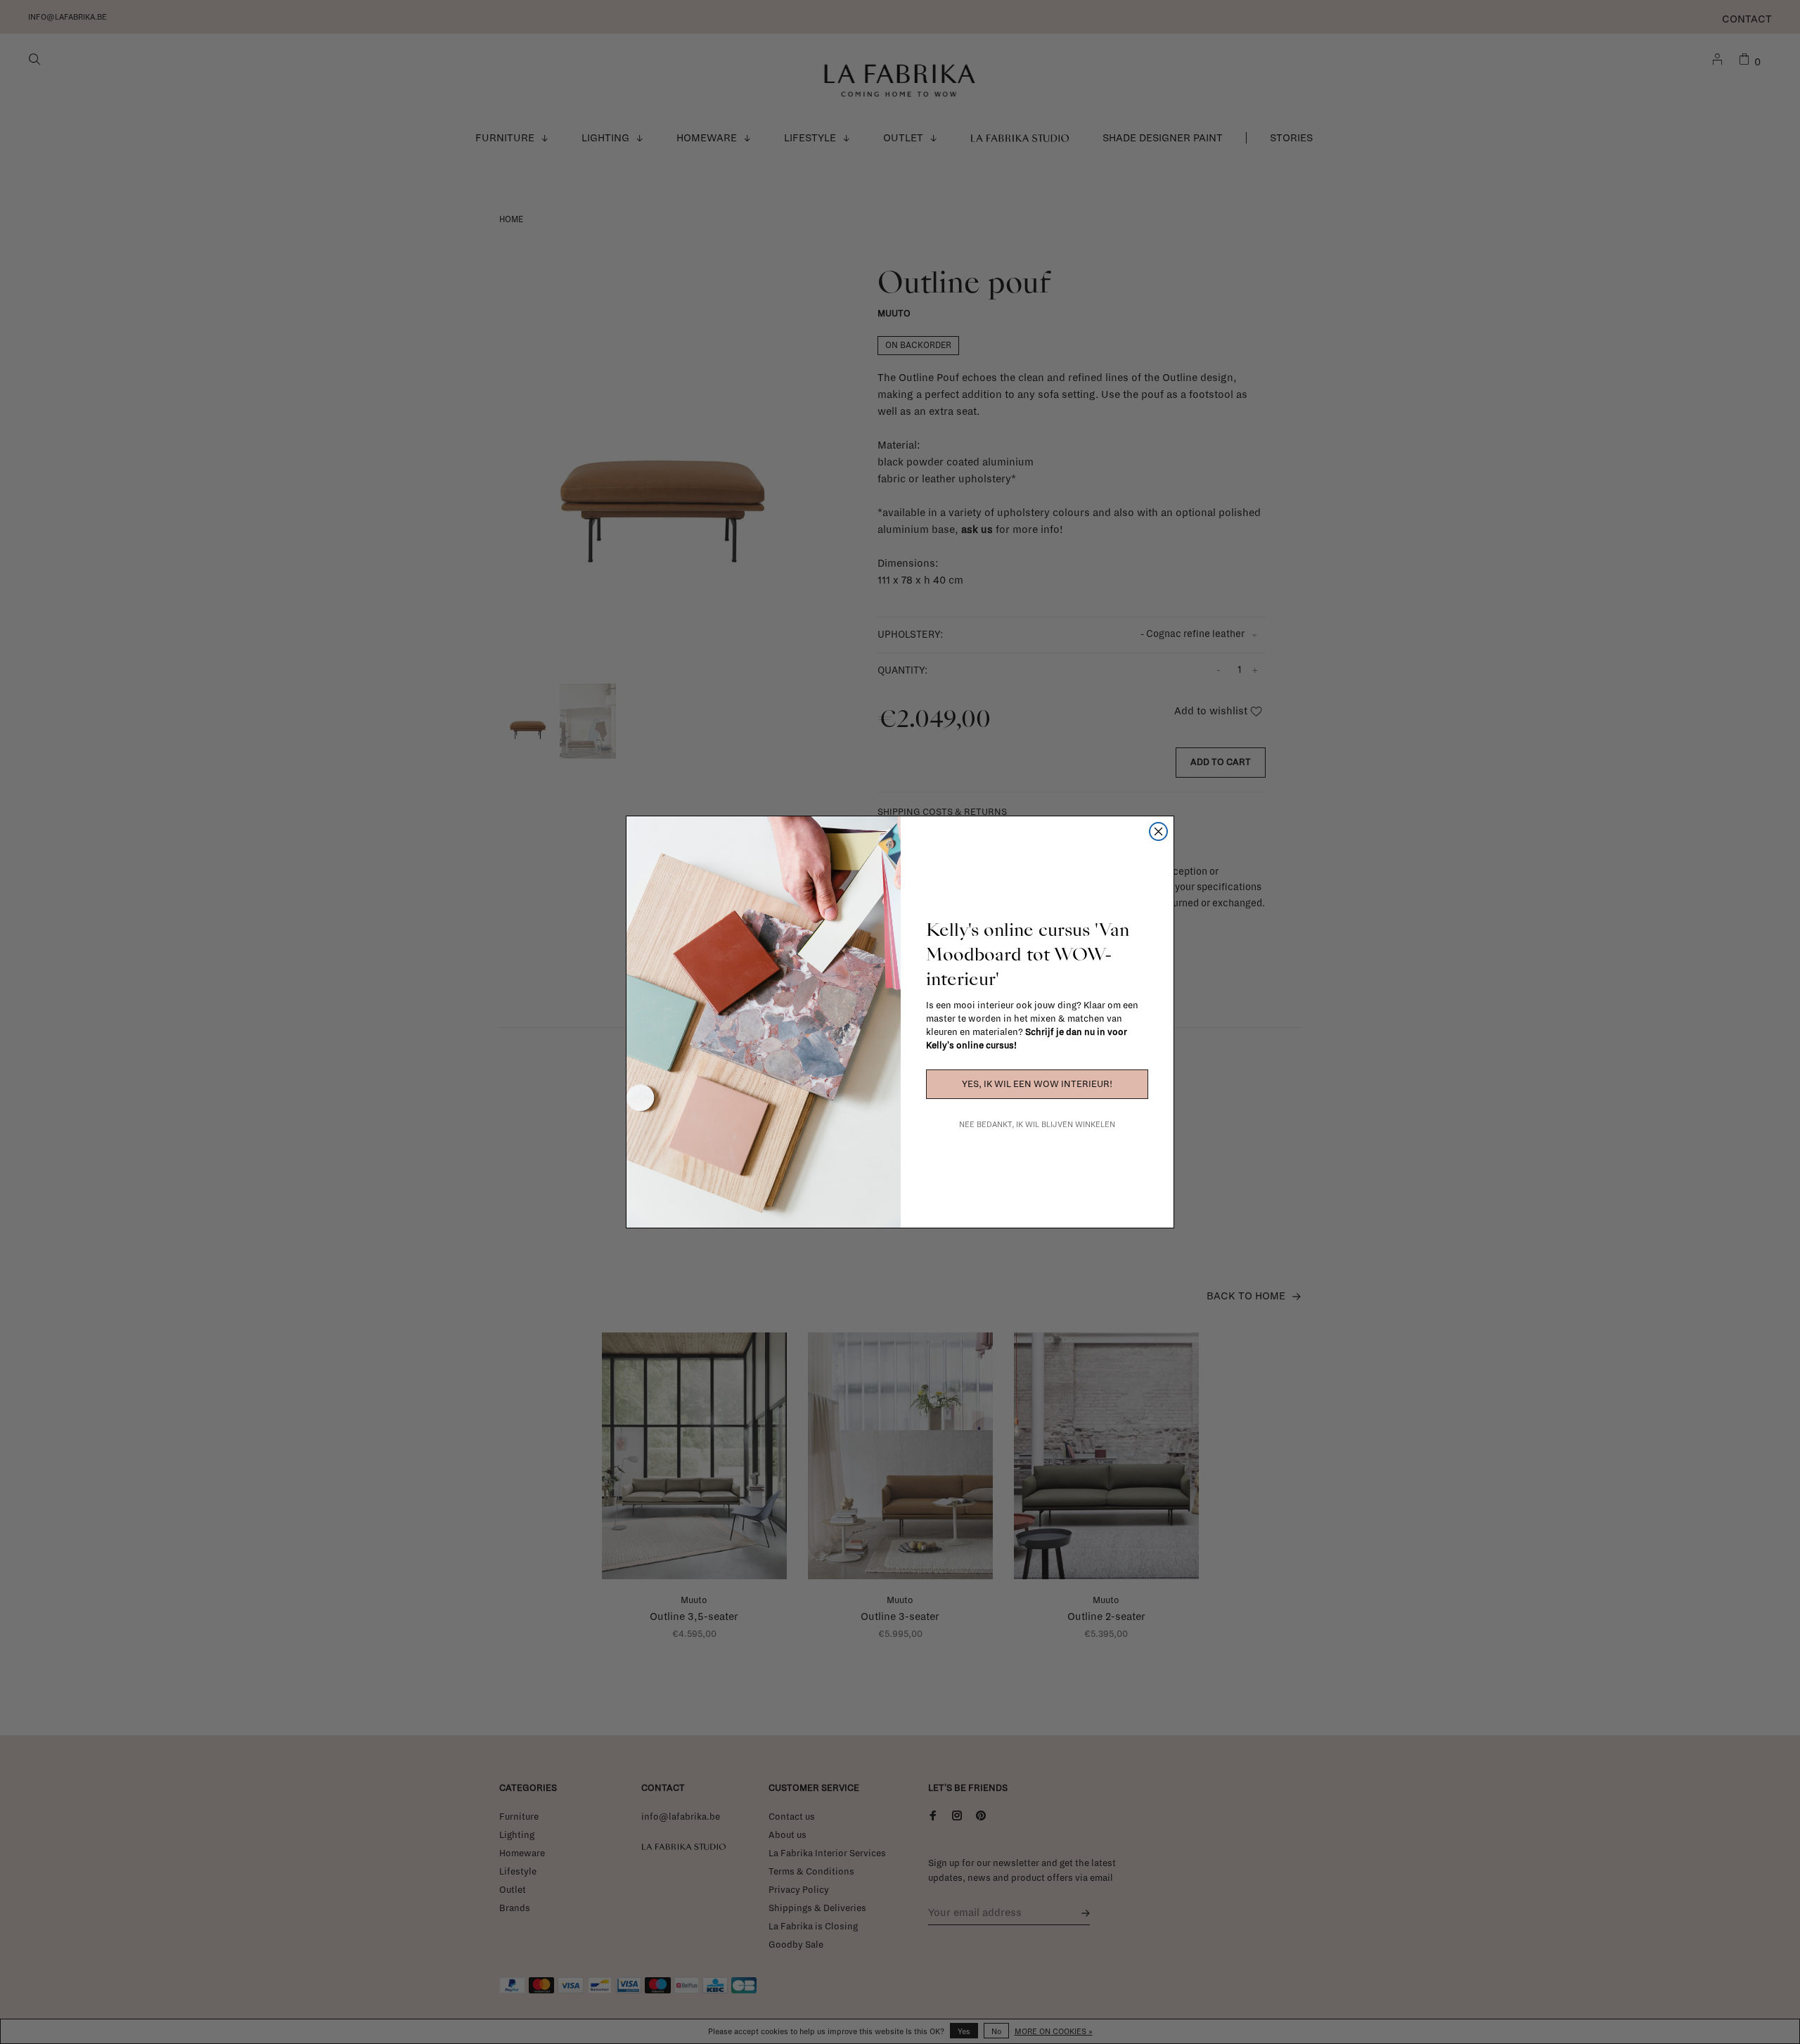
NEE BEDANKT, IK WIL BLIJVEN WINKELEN (1037, 1124)
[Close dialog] (1158, 831)
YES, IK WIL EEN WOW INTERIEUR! (1037, 1084)
